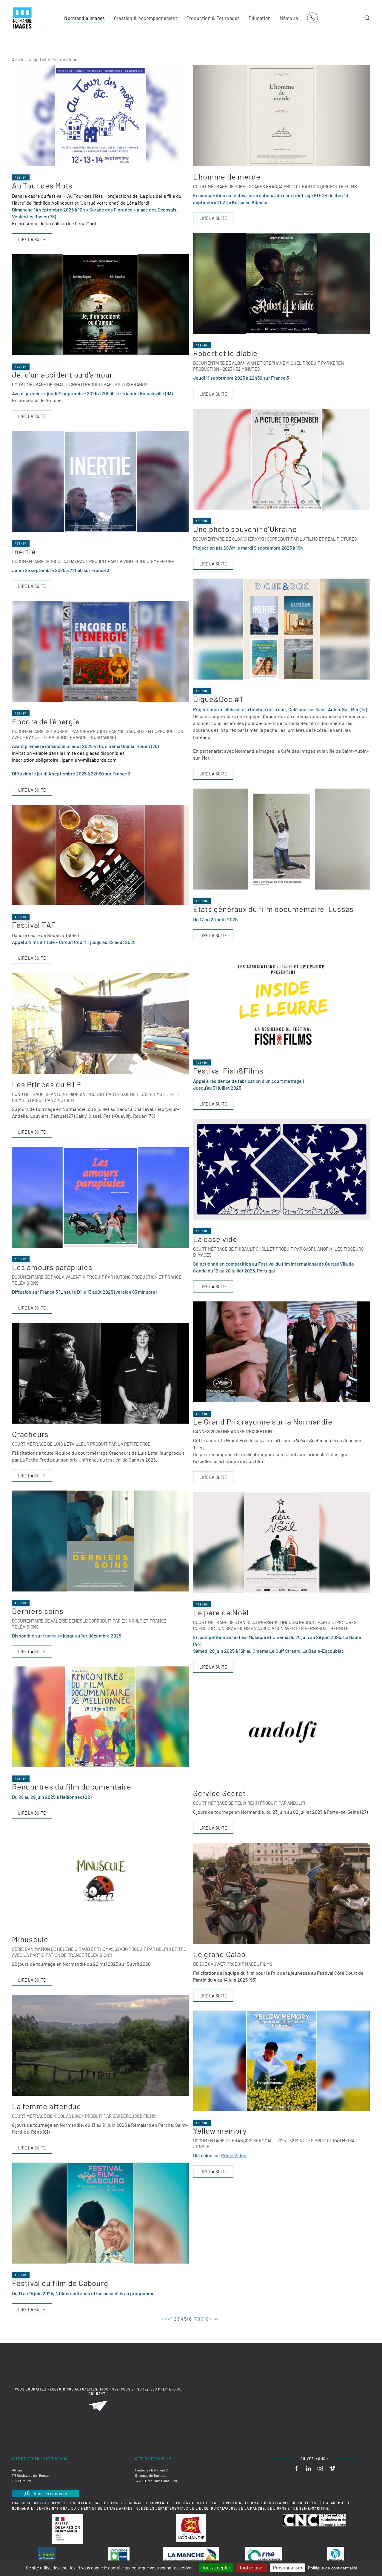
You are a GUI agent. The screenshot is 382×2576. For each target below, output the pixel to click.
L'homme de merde (227, 176)
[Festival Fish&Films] (282, 1001)
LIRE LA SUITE (32, 239)
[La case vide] (282, 1169)
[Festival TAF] (100, 855)
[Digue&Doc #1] (282, 629)
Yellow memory (220, 2130)
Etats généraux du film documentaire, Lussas (273, 909)
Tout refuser (251, 2568)
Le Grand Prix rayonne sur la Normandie (263, 1421)
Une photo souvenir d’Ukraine (245, 529)
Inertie (24, 551)
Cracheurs (30, 1434)
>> (217, 2319)
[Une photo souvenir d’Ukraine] (282, 459)
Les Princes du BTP (46, 1084)
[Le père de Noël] (282, 1542)
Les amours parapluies (52, 1267)
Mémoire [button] (289, 18)
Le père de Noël (221, 1612)
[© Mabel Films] (282, 1893)
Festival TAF (34, 925)
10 (206, 2319)
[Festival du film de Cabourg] (100, 2213)
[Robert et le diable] (282, 283)
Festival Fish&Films (228, 1070)
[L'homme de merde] (282, 116)
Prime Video (234, 2155)
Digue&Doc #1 (218, 699)
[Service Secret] (282, 1732)
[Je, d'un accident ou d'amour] (100, 305)
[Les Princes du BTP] (100, 1023)
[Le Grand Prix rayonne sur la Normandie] (282, 1352)
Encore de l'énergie (46, 721)
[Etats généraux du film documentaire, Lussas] (282, 839)
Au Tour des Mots (42, 185)
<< (164, 2319)
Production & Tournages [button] (213, 18)
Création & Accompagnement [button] (146, 18)
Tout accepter (216, 2568)
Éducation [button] (260, 18)
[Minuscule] (100, 1878)
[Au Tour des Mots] (100, 116)
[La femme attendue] (100, 2045)
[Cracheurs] (100, 1373)
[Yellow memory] (282, 2061)
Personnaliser (288, 2568)
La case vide (215, 1239)
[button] (367, 18)
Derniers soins (38, 1611)
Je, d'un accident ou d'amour (62, 374)
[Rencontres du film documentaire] (100, 1717)
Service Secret (220, 1793)
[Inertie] (100, 482)
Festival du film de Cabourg (60, 2283)
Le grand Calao (219, 1954)
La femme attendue (47, 2106)
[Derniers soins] (100, 1541)
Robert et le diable (225, 353)
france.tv (53, 1636)
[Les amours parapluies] (100, 1197)
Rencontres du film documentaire (71, 1786)
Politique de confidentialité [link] (333, 2568)
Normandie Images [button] (85, 18)
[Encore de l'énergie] (100, 651)
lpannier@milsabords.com (89, 760)
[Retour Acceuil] (22, 18)
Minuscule (30, 1939)
